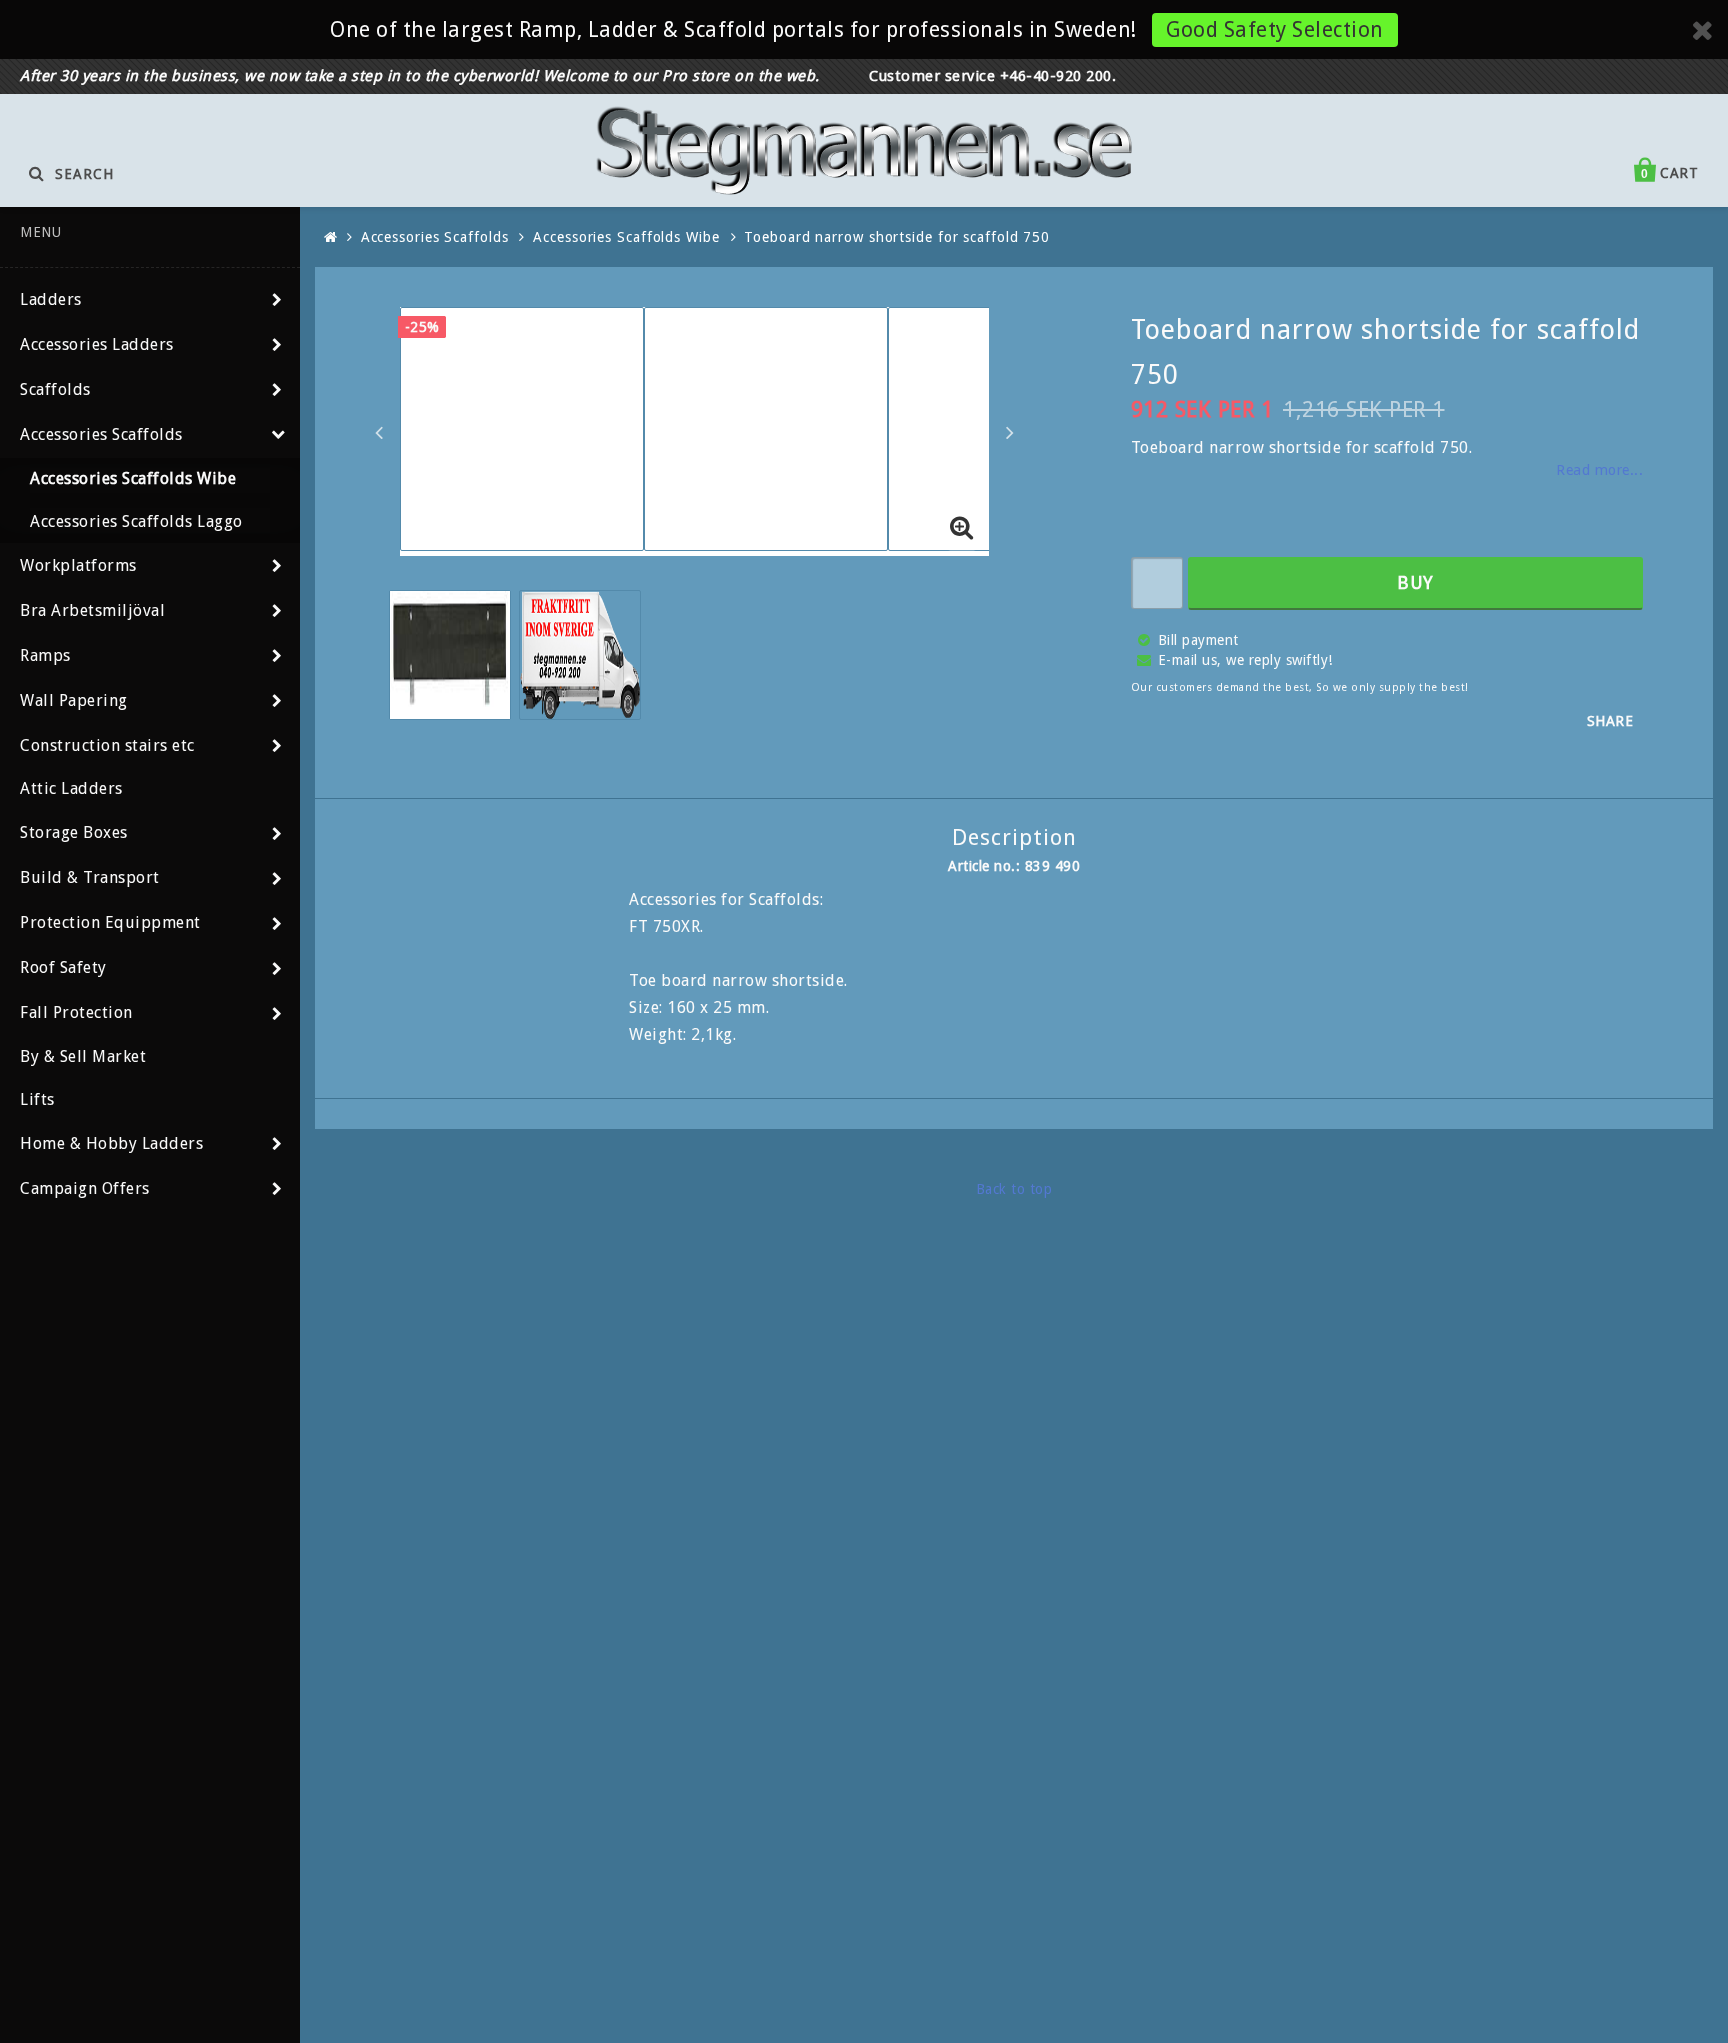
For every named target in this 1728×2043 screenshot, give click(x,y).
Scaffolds (55, 389)
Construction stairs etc (107, 745)
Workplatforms (78, 565)
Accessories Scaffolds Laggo (136, 521)
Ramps (45, 655)
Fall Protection (76, 1012)
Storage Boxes (74, 832)
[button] (962, 529)
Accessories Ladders (97, 344)
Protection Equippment (110, 922)
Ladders (51, 299)
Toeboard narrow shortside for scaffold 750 (897, 237)
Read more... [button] (1599, 470)
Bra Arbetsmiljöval (92, 610)
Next (1010, 432)
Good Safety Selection (1275, 29)
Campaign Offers (85, 1188)
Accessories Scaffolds (101, 434)
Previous (379, 432)
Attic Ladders (71, 788)
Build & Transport (90, 877)
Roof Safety (63, 967)
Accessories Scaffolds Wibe (133, 478)
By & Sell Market (83, 1056)
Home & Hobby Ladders (111, 1143)
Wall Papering (74, 700)
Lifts (37, 1099)
